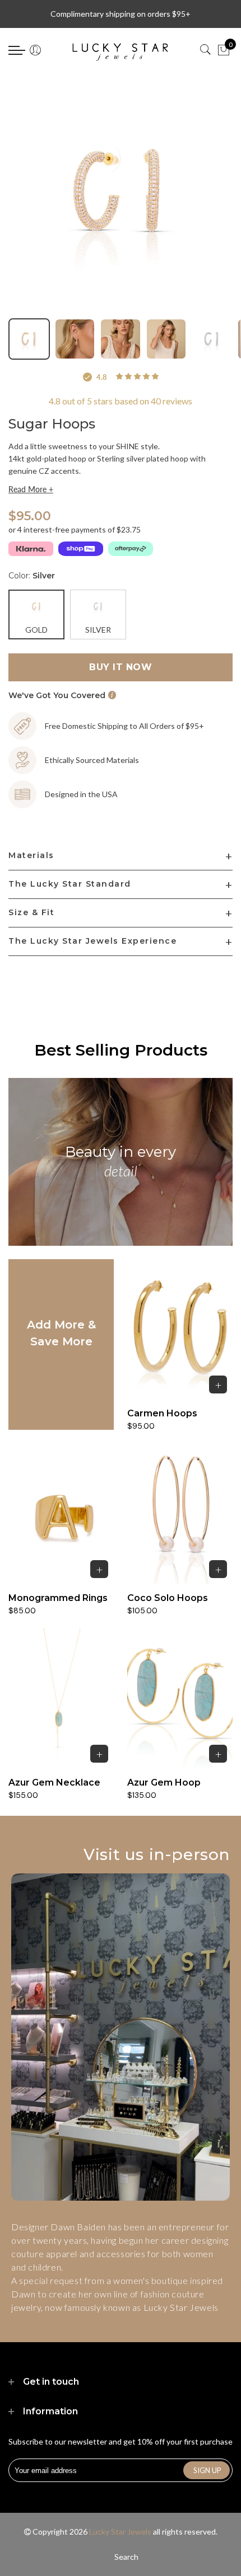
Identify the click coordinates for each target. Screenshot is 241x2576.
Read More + (31, 489)
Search (126, 2557)
